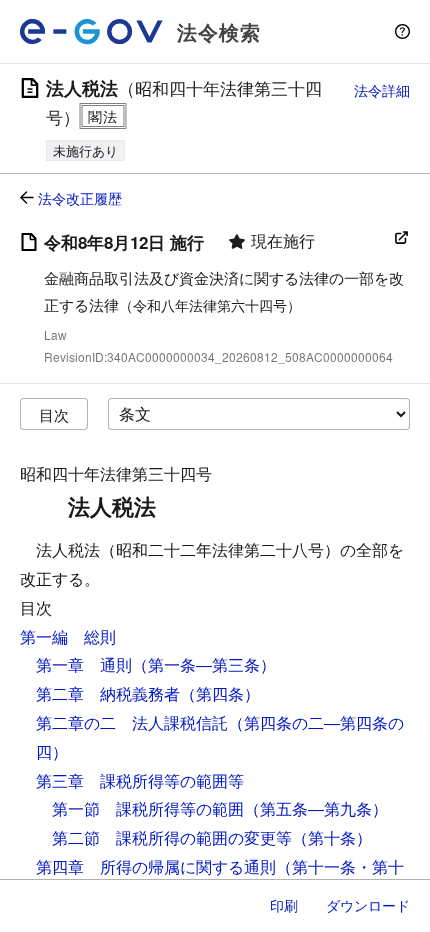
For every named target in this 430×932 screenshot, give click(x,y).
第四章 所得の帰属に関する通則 (156, 866)
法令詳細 (382, 90)
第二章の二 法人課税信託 (132, 722)
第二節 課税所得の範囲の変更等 (172, 837)
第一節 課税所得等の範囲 (148, 808)
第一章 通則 (84, 664)
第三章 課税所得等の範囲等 (140, 780)
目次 (54, 414)
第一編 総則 (68, 636)
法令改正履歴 (80, 198)
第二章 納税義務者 (108, 693)
